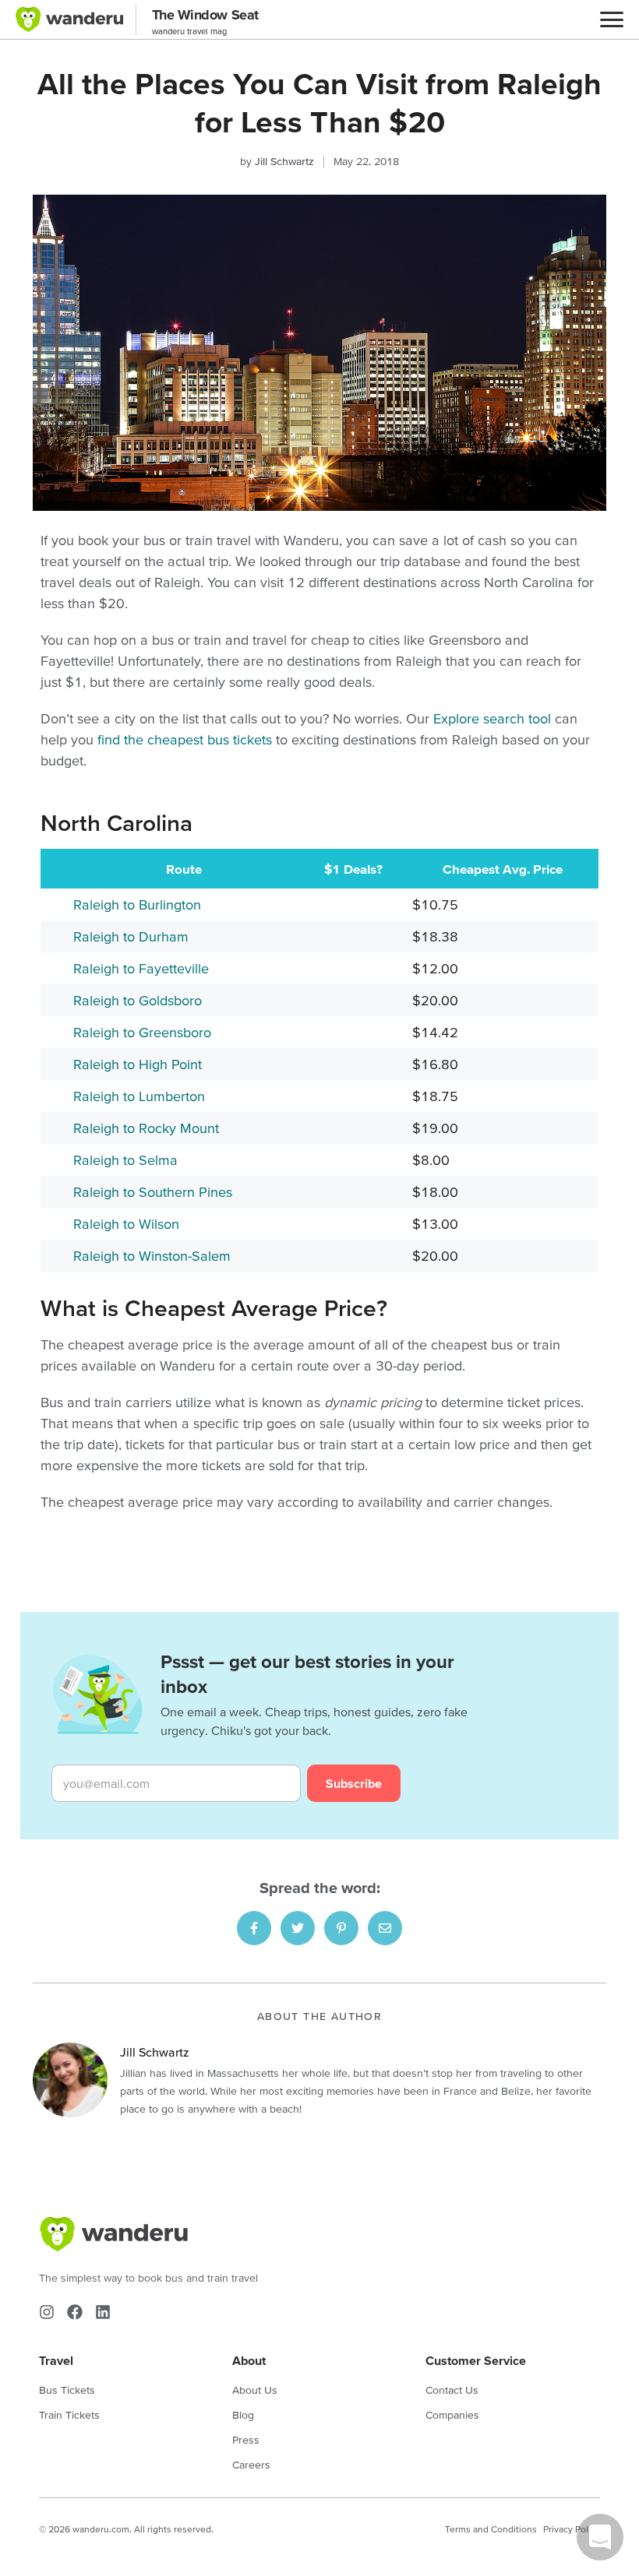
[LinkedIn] (103, 2312)
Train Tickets (69, 2415)
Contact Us (452, 2390)
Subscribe (354, 1783)
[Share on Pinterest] (341, 1928)
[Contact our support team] (600, 2537)
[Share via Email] (385, 1928)
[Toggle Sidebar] (612, 19)
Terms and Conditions (491, 2529)
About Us (255, 2390)
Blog (243, 2415)
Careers (251, 2465)
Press (246, 2440)
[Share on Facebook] (254, 1928)
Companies (452, 2415)
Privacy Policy (572, 2529)
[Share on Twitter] (298, 1928)
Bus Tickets (67, 2390)
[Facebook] (75, 2312)
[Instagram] (47, 2312)
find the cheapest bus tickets (185, 739)
